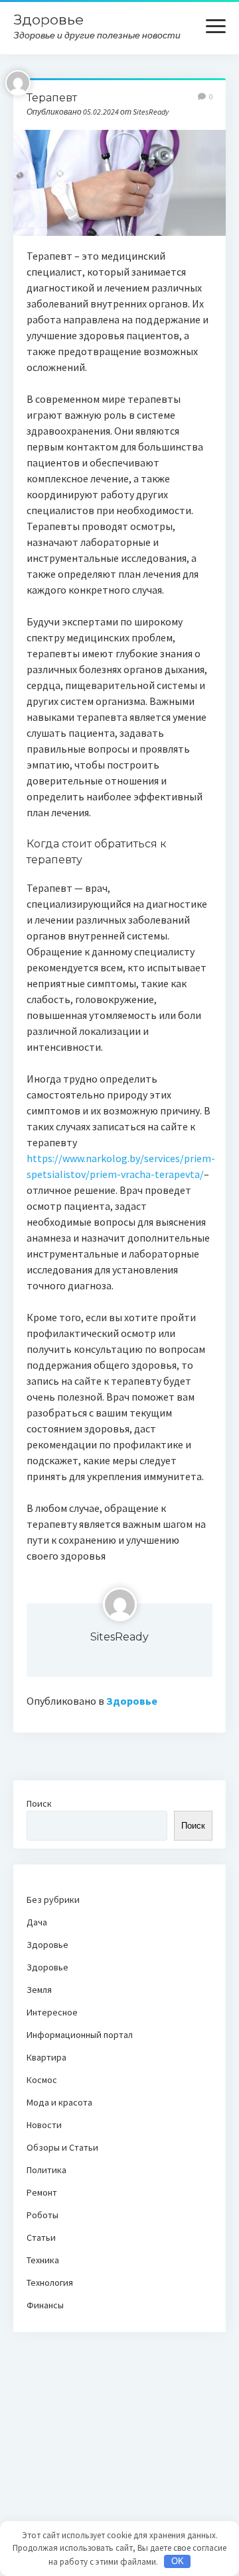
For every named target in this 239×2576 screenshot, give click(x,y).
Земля (39, 1990)
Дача (37, 1922)
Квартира (46, 2057)
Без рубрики (53, 1900)
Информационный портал (80, 2035)
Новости (44, 2125)
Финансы (45, 2305)
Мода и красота (59, 2102)
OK (178, 2561)
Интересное (52, 2012)
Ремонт (42, 2192)
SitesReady (119, 1637)
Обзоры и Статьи (62, 2147)
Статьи (41, 2237)
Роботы (42, 2215)
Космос (42, 2080)
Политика (46, 2170)
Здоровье (48, 20)
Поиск (39, 1803)
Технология (50, 2282)
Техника (43, 2260)
